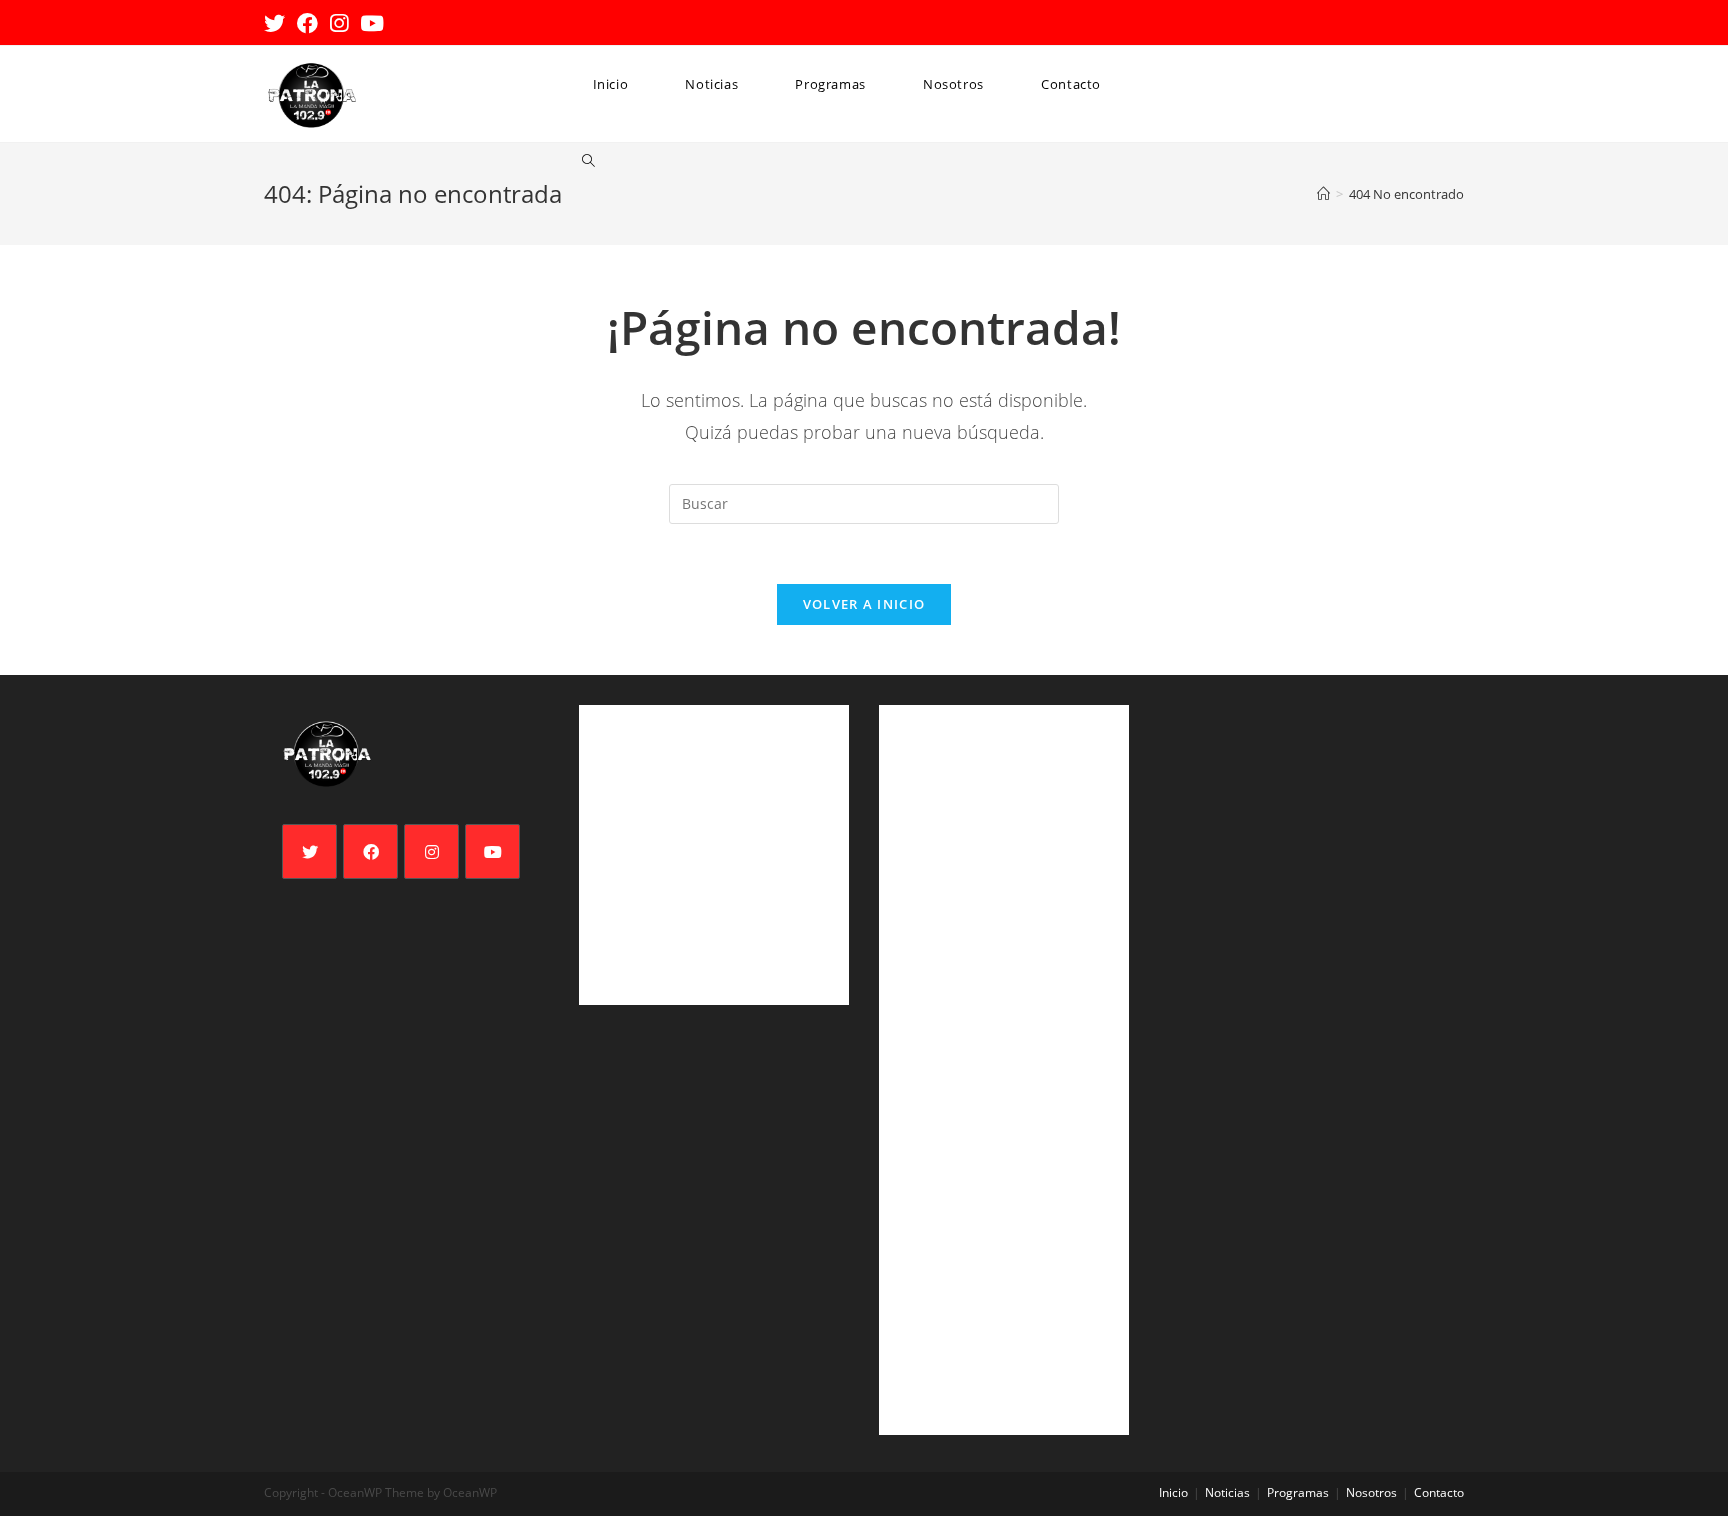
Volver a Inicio (864, 604)
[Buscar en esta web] (864, 502)
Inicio (1173, 1492)
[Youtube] (492, 851)
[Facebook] (370, 851)
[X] (309, 851)
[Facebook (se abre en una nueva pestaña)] (307, 23)
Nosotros (1371, 1492)
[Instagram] (431, 851)
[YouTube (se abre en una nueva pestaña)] (372, 23)
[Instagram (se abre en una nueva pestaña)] (339, 23)
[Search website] (588, 161)
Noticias (1227, 1492)
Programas (1298, 1492)
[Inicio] (1323, 194)
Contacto (1439, 1492)
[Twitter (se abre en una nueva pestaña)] (277, 23)
